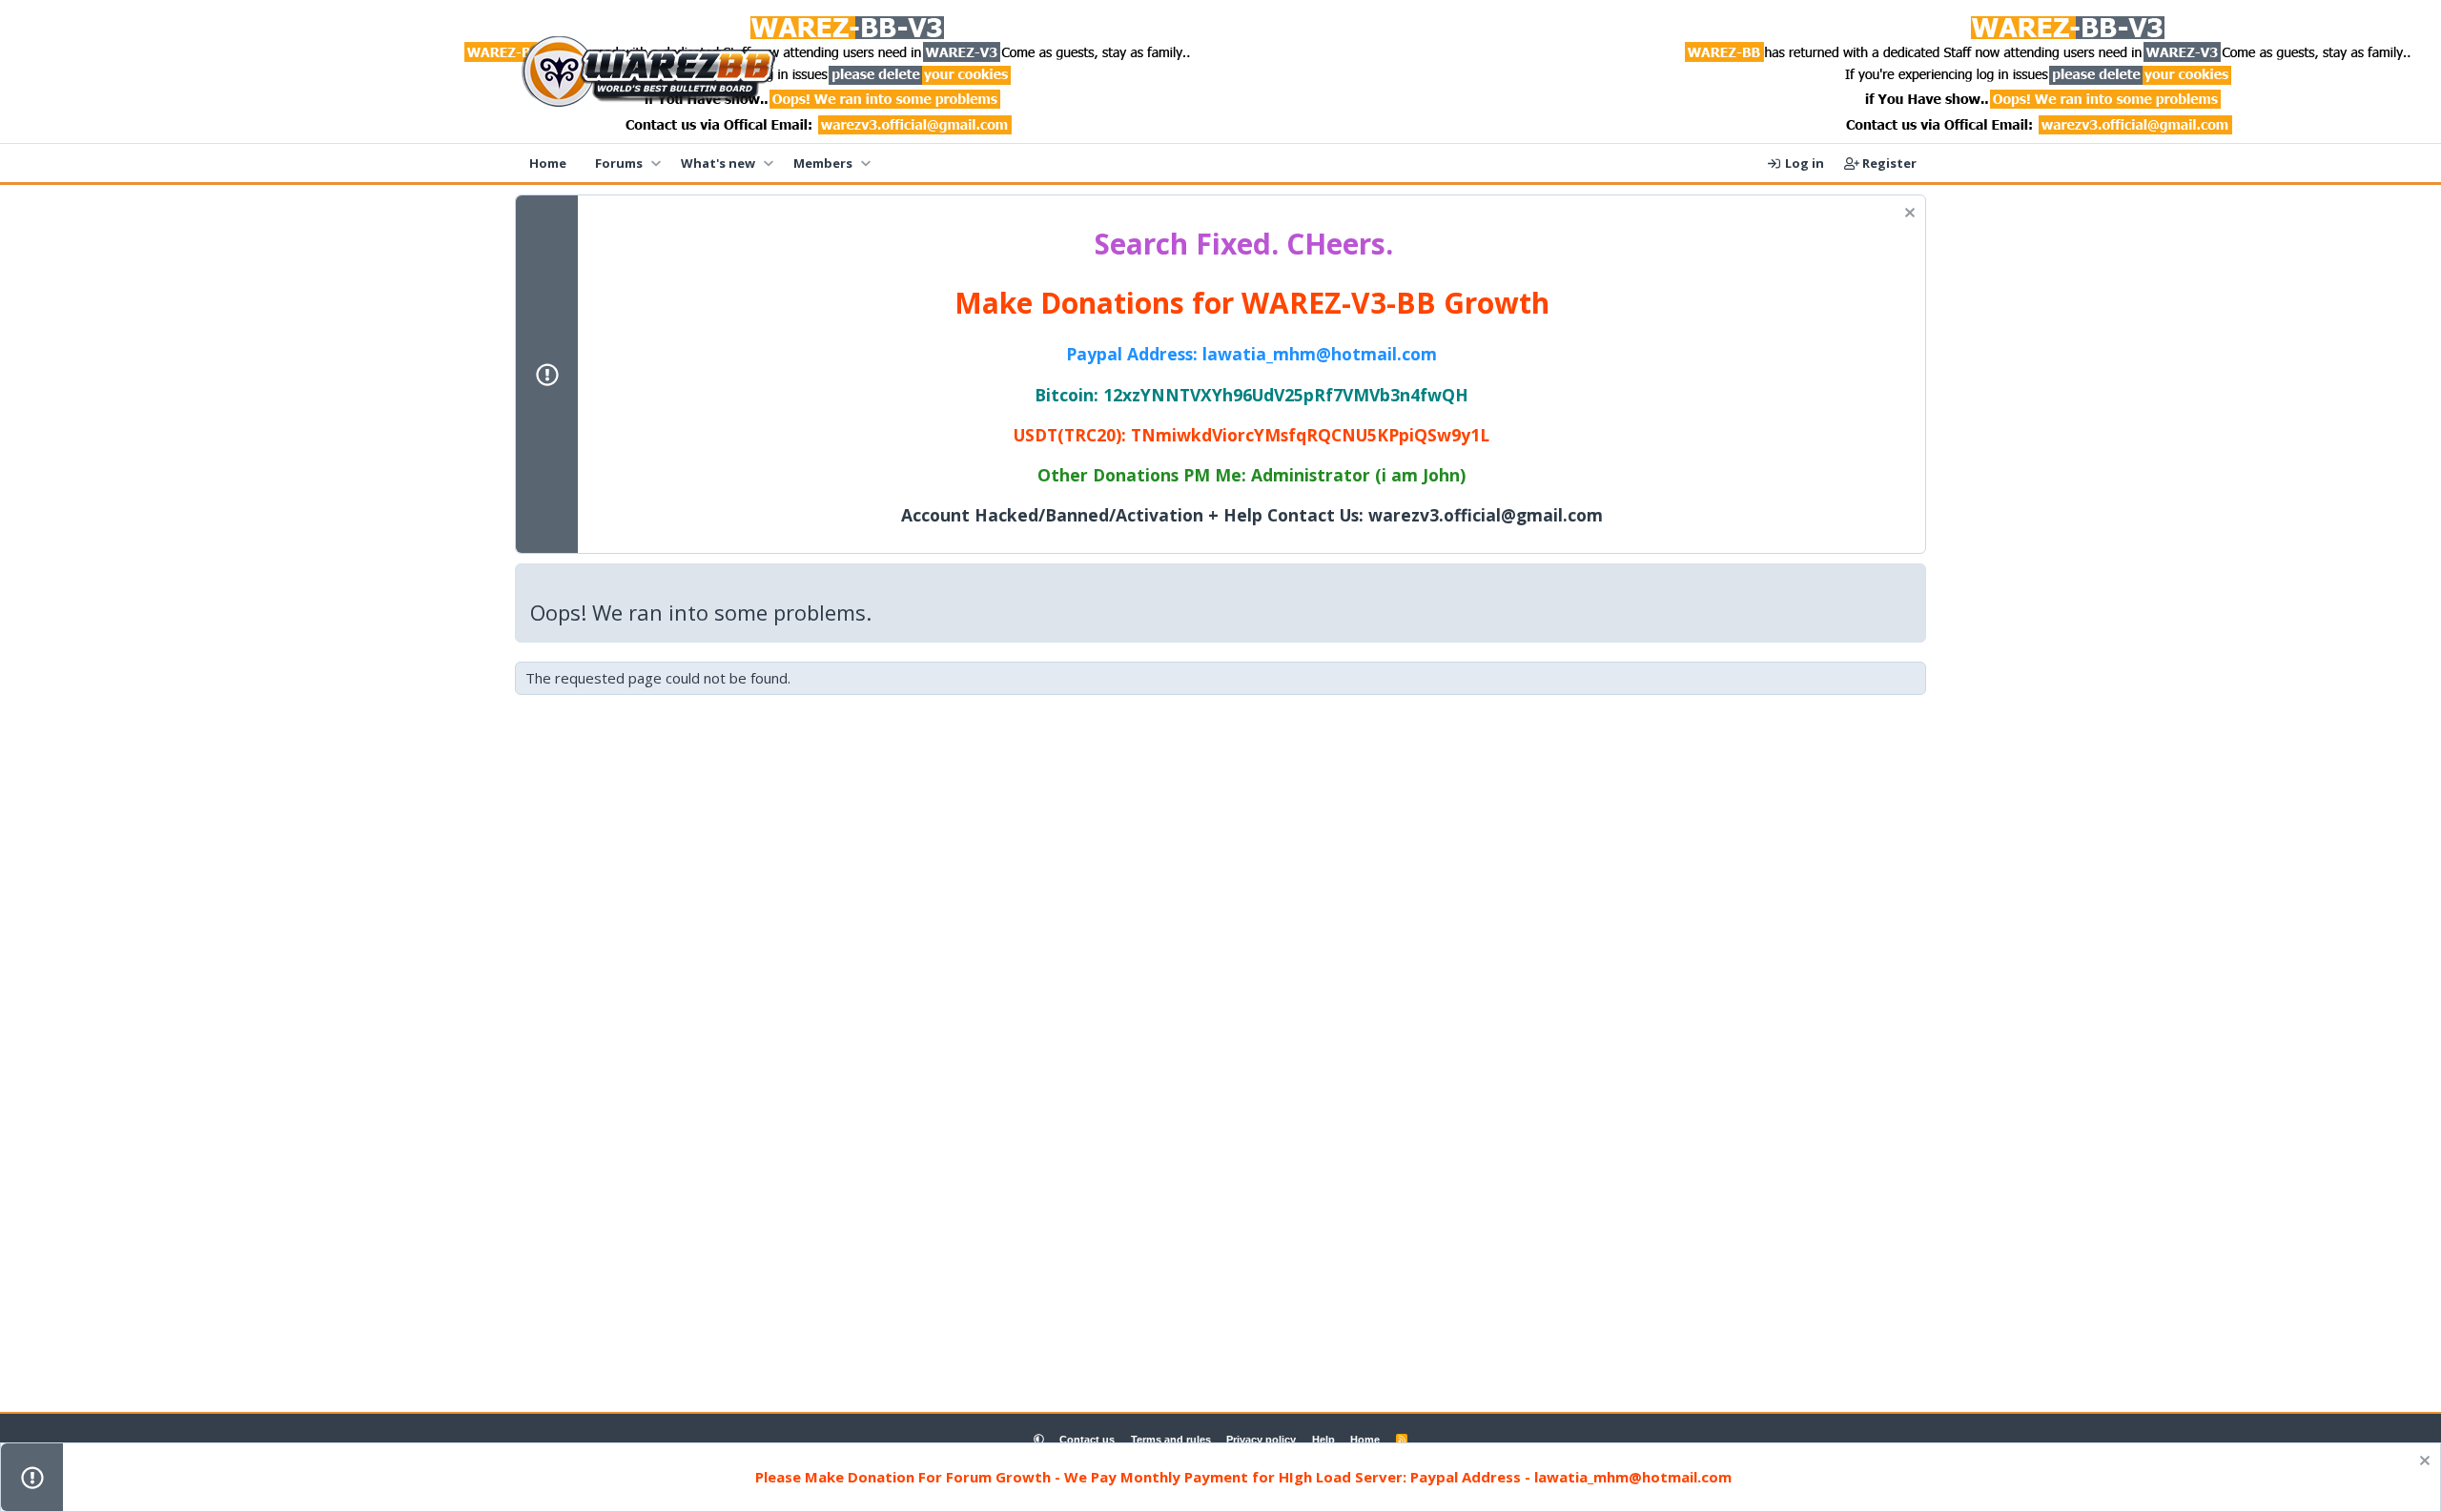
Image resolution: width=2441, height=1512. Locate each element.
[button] (656, 163)
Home (548, 163)
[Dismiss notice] (1908, 215)
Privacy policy (1261, 1440)
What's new (718, 163)
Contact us (1087, 1440)
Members (823, 163)
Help (1323, 1440)
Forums (619, 163)
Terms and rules (1171, 1440)
